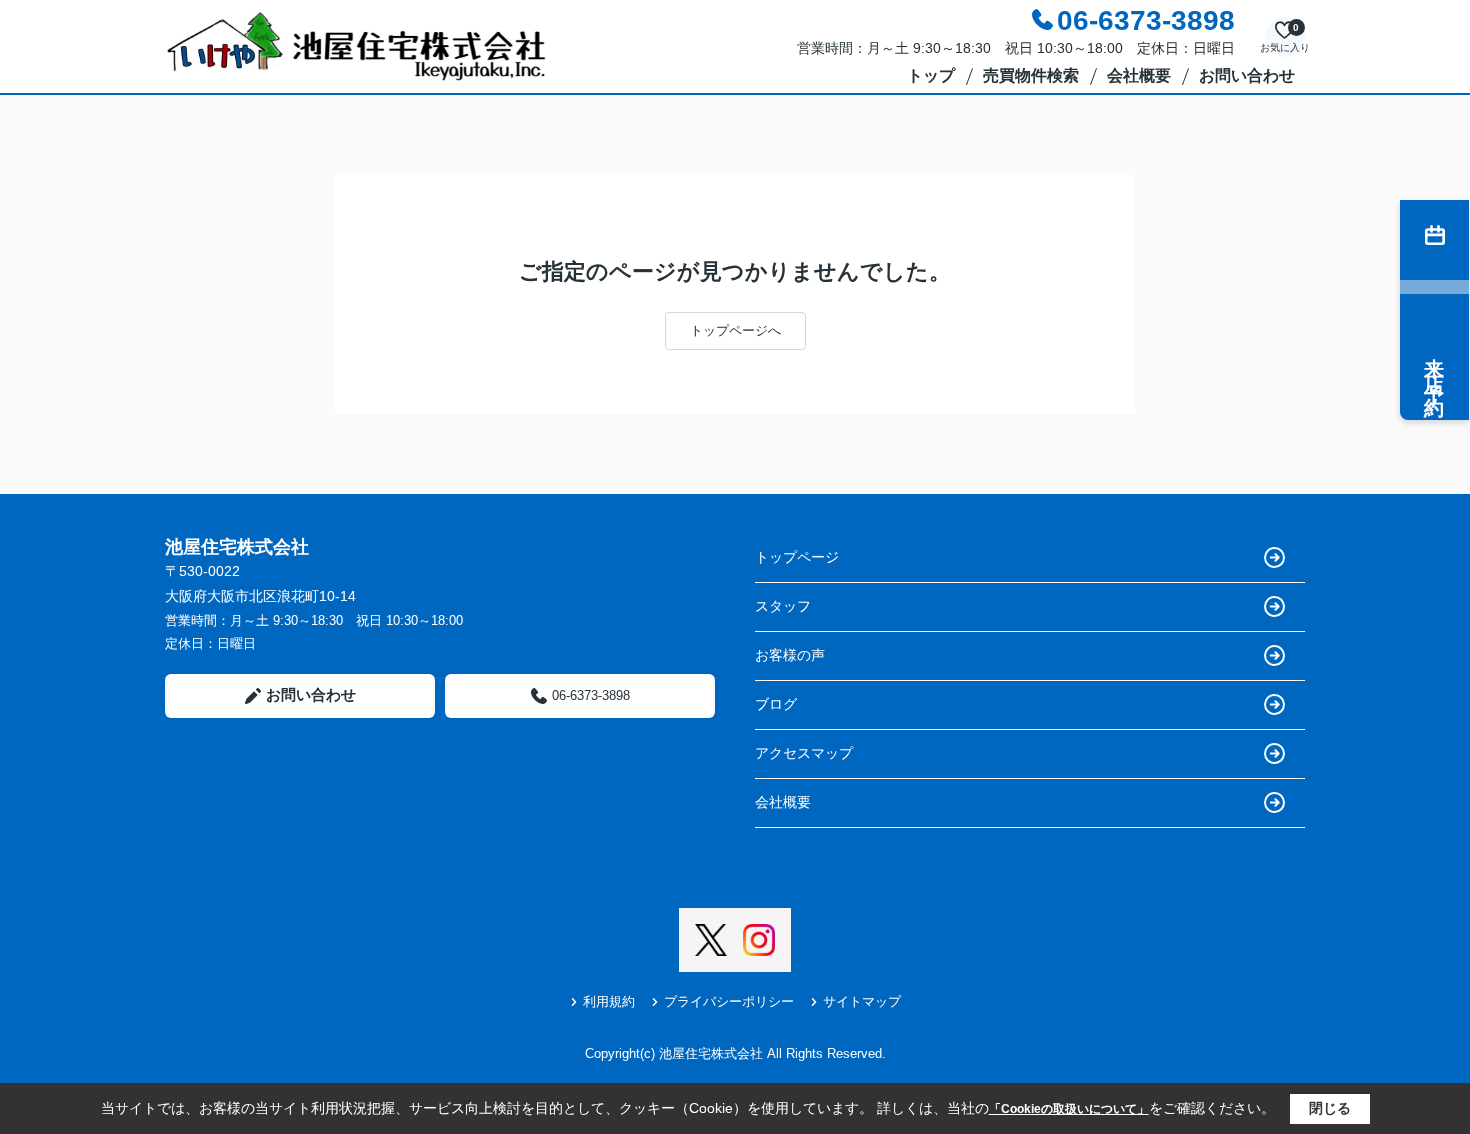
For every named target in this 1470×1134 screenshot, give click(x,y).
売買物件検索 (1031, 75)
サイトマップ (862, 1001)
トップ (931, 75)
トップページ (797, 557)
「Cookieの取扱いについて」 (1069, 1109)
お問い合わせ (1247, 75)
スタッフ (783, 606)
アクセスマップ (804, 753)
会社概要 (1139, 75)
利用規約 (609, 1001)
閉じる (1330, 1108)
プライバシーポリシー (729, 1001)
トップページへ (735, 330)
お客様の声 (790, 655)
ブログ (776, 704)
